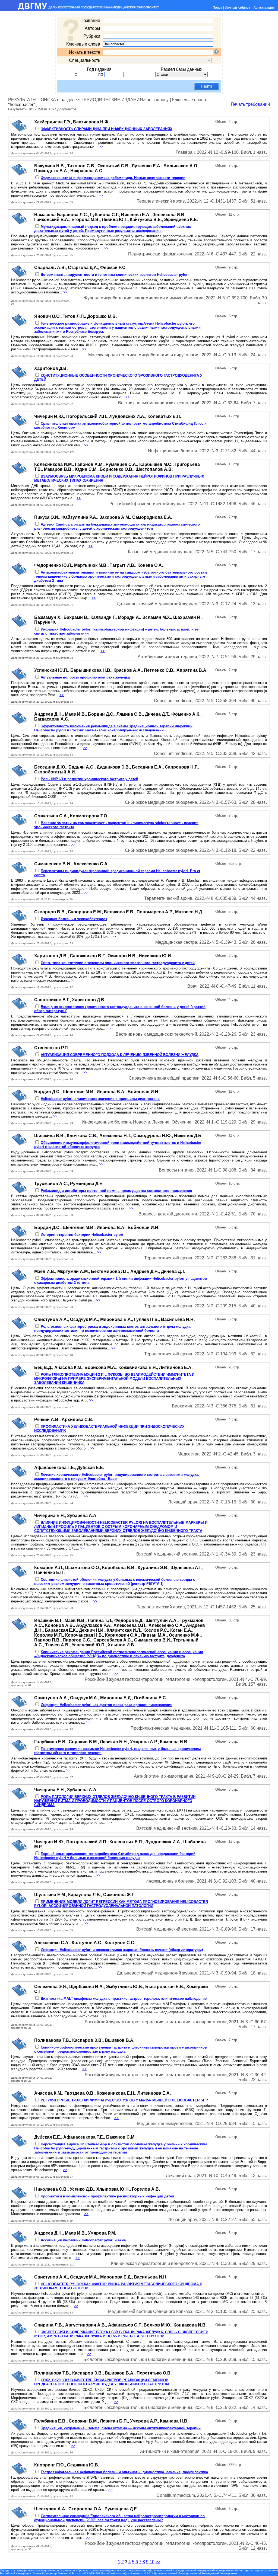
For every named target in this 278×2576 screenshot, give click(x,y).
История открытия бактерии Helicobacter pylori (82, 1235)
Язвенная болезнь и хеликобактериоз (74, 919)
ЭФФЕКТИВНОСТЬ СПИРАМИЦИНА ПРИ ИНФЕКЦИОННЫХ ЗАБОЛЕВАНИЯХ (107, 129)
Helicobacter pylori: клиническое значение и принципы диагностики (100, 1099)
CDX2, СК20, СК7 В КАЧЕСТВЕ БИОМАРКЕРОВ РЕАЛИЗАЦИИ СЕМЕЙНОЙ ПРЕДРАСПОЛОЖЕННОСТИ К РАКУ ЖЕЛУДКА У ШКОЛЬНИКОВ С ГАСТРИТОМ (102, 2382)
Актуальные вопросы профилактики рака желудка (85, 677)
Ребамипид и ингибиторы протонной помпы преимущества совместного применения (116, 1191)
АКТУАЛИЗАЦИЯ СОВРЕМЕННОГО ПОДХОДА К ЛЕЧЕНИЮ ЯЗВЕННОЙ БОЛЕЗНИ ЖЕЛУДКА (120, 1055)
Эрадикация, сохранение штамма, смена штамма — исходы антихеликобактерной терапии (121, 2428)
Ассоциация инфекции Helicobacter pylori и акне (83, 2240)
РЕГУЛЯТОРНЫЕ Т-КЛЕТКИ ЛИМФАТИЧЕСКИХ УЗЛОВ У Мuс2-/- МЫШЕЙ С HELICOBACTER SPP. (125, 2100)
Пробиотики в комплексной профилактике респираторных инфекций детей (107, 2196)
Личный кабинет (238, 8)
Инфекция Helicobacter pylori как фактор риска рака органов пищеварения (107, 1705)
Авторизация (264, 8)
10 (152, 2562)
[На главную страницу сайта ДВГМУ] (80, 9)
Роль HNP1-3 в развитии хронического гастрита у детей (89, 779)
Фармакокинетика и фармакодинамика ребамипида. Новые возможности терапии (113, 178)
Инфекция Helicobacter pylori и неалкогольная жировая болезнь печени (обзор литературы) (122, 1950)
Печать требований (250, 104)
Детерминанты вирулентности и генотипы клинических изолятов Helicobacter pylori (115, 275)
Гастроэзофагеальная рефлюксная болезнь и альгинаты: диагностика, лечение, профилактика (124, 2472)
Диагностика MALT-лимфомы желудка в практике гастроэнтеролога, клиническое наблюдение (124, 1999)
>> (101, 147)
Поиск (217, 8)
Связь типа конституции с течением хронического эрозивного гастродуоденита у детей (118, 963)
